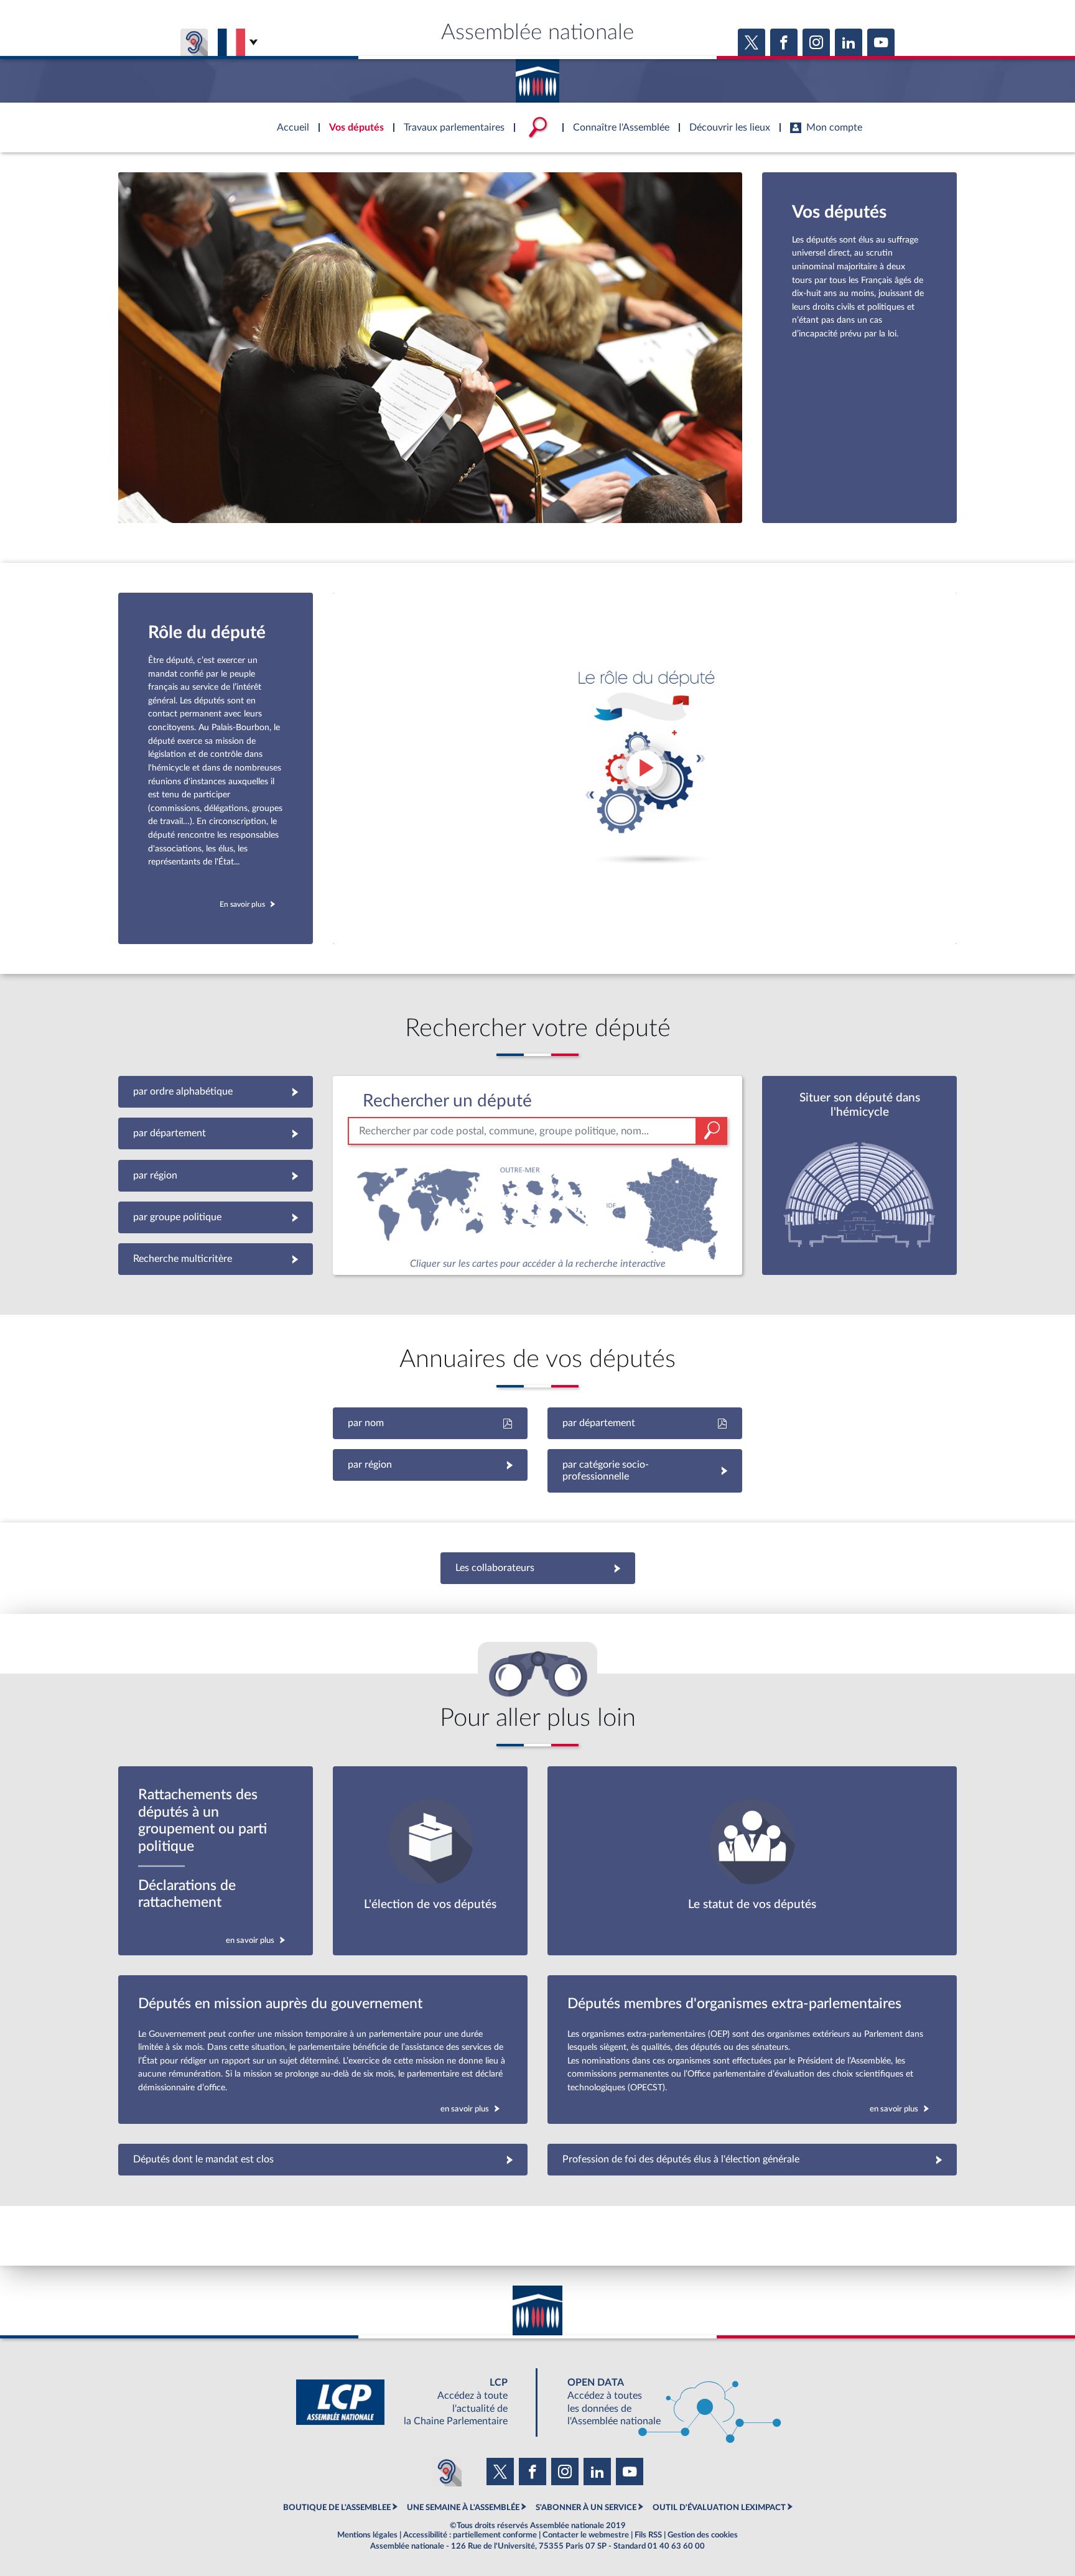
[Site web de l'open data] (663, 2402)
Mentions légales (367, 2535)
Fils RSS (648, 2535)
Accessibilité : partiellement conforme (470, 2535)
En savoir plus (242, 904)
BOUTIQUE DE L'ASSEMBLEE (337, 2508)
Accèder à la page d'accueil (537, 76)
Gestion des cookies (703, 2535)
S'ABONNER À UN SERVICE (586, 2508)
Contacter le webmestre (586, 2535)
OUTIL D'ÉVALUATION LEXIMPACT (719, 2508)
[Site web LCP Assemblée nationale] (412, 2402)
